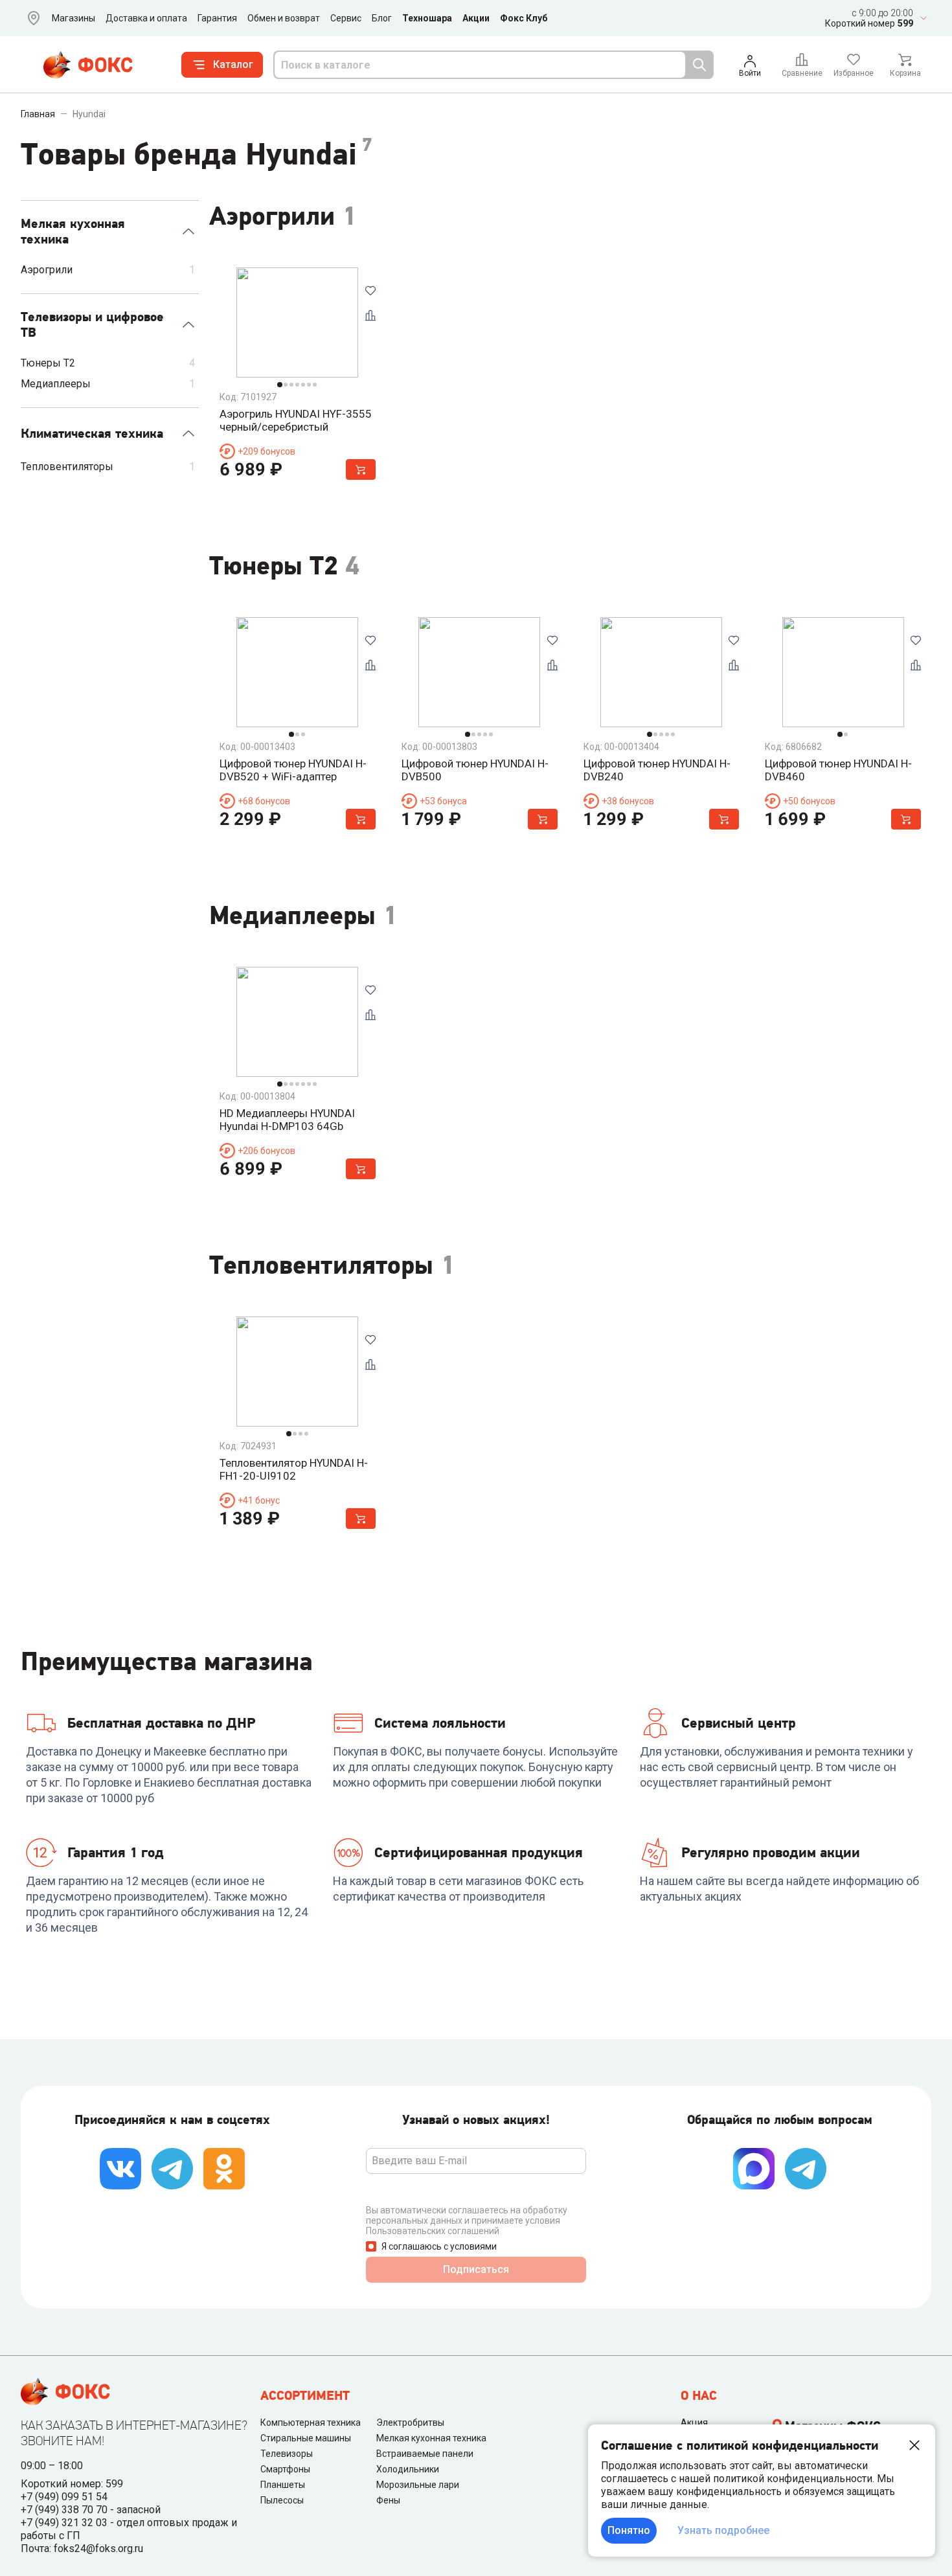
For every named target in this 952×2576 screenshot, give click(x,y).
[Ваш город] (31, 18)
